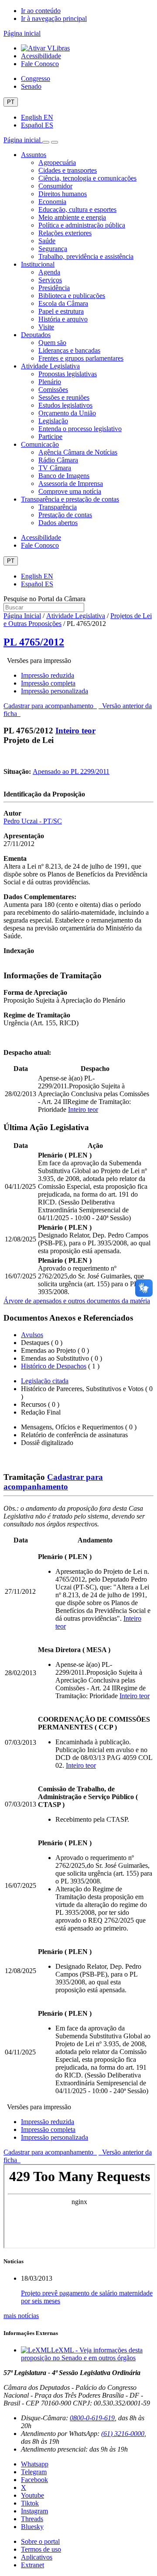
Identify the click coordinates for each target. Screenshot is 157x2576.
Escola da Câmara (63, 303)
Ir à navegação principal (54, 18)
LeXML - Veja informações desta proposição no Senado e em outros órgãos (82, 2354)
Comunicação (40, 444)
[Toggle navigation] (46, 142)
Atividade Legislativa (50, 366)
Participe (50, 437)
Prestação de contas (65, 515)
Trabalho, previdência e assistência (86, 256)
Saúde (47, 241)
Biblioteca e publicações (72, 296)
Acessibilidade (41, 56)
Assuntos (34, 155)
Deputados (36, 335)
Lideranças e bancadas (69, 350)
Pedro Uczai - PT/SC (33, 821)
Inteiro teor (75, 731)
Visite (46, 327)
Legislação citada (45, 1381)
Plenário (50, 382)
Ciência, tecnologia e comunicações (87, 178)
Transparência (58, 507)
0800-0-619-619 (92, 2418)
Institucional (38, 264)
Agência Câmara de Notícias (78, 452)
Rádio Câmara (58, 460)
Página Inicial (22, 616)
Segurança (53, 249)
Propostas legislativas (68, 374)
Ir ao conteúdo (41, 11)
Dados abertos (58, 523)
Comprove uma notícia (70, 491)
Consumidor (55, 186)
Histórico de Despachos (54, 1366)
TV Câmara (55, 468)
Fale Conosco (40, 64)
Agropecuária (57, 162)
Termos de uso (41, 2549)
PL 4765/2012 (34, 642)
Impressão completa (48, 683)
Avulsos (32, 1335)
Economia (52, 202)
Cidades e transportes (68, 170)
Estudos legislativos (65, 405)
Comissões (53, 390)
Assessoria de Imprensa (71, 483)
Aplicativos (37, 2557)
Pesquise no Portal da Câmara (44, 599)
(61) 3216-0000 (123, 2434)
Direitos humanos (63, 194)
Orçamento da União (67, 413)
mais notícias (21, 2316)
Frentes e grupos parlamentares (81, 358)
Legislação (53, 421)
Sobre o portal (40, 2541)
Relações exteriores (65, 233)
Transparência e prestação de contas (70, 499)
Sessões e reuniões (64, 397)
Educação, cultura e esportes (77, 209)
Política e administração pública (82, 225)
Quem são (52, 343)
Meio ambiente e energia (72, 217)
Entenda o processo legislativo (80, 429)
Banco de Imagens (64, 476)
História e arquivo (63, 319)
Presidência (54, 288)
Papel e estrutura (61, 311)
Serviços (50, 280)
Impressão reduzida (48, 675)
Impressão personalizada (55, 691)
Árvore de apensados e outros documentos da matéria (77, 1301)
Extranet (32, 2565)
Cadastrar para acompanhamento (50, 706)
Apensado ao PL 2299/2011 (71, 771)
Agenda (49, 272)
